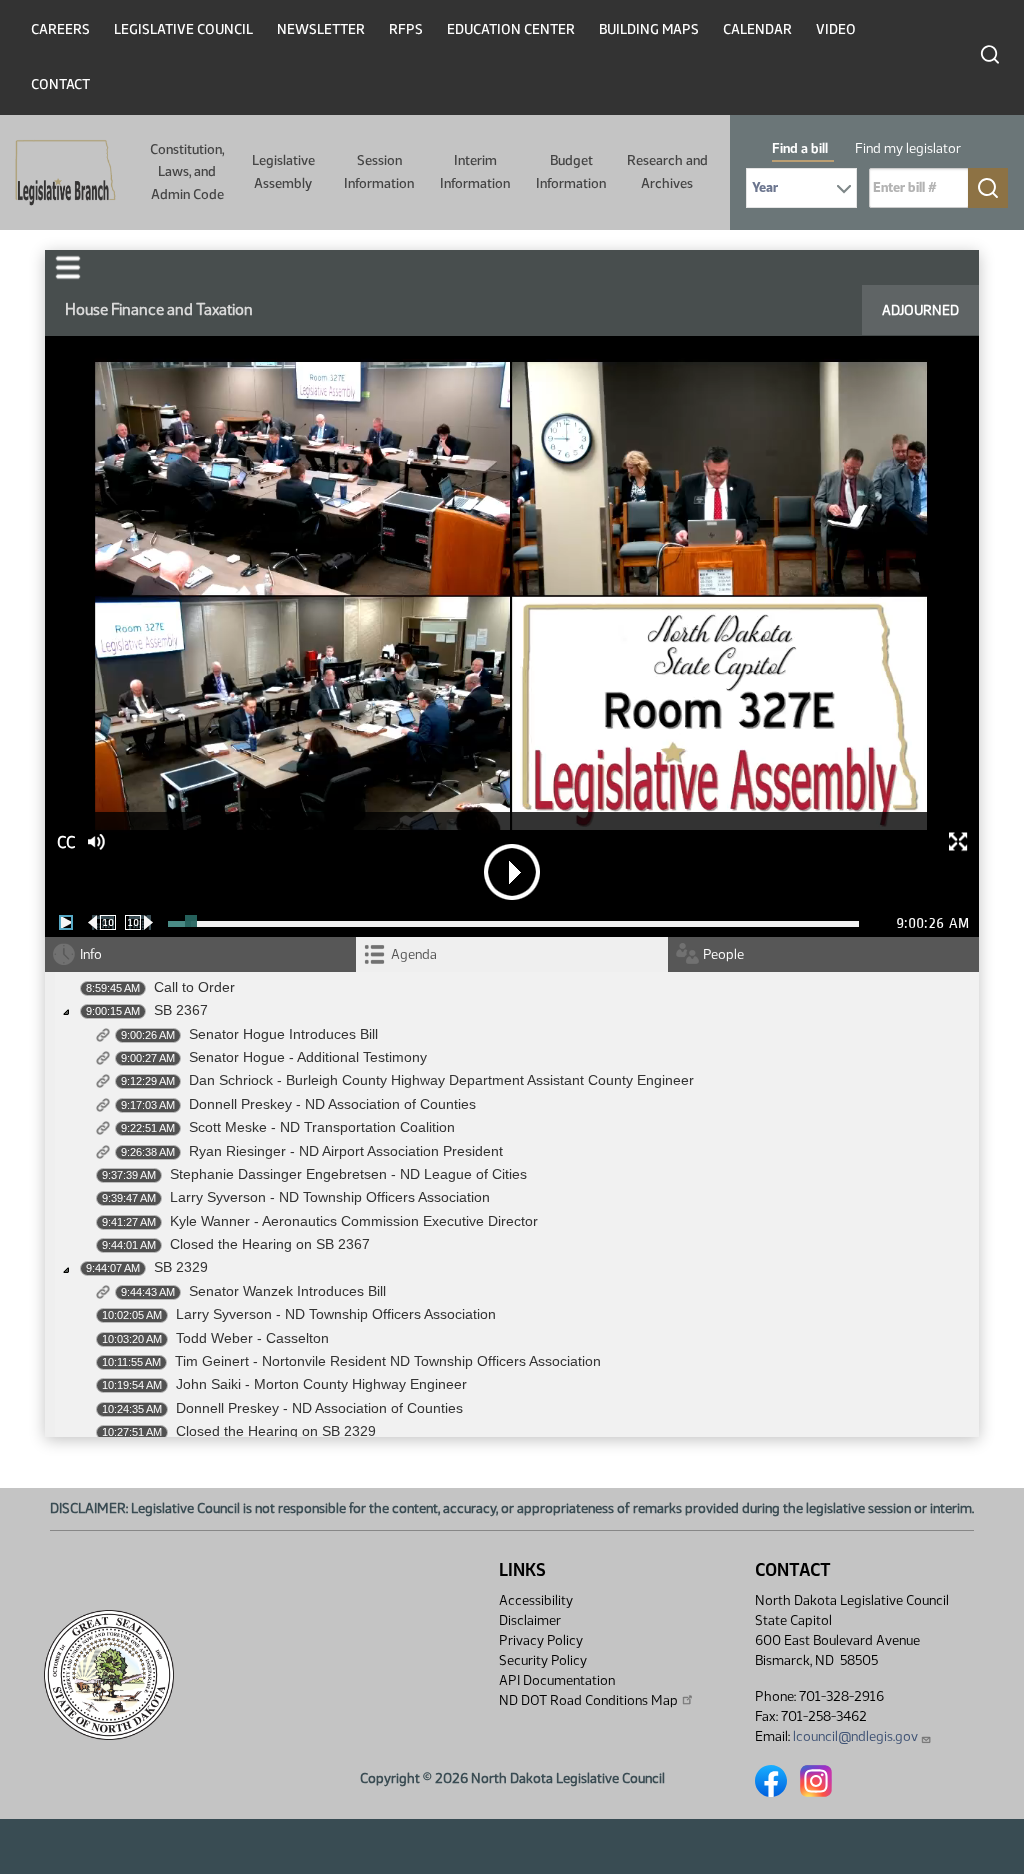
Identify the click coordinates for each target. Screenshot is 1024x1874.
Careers (60, 29)
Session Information (379, 171)
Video (836, 29)
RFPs (406, 29)
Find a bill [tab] (800, 148)
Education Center (511, 29)
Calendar (757, 29)
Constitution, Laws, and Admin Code (187, 172)
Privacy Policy (541, 1640)
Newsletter (321, 29)
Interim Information (475, 171)
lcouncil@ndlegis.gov (855, 1736)
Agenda (414, 954)
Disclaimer (530, 1620)
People (723, 954)
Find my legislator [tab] (908, 148)
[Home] (59, 173)
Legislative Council (183, 29)
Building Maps (649, 29)
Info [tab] (91, 954)
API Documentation (557, 1680)
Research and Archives (667, 171)
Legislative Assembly (283, 171)
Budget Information (571, 171)
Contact (60, 84)
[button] (68, 267)
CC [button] (66, 842)
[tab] (511, 954)
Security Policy (543, 1660)
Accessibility (536, 1600)
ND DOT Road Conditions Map (588, 1700)
